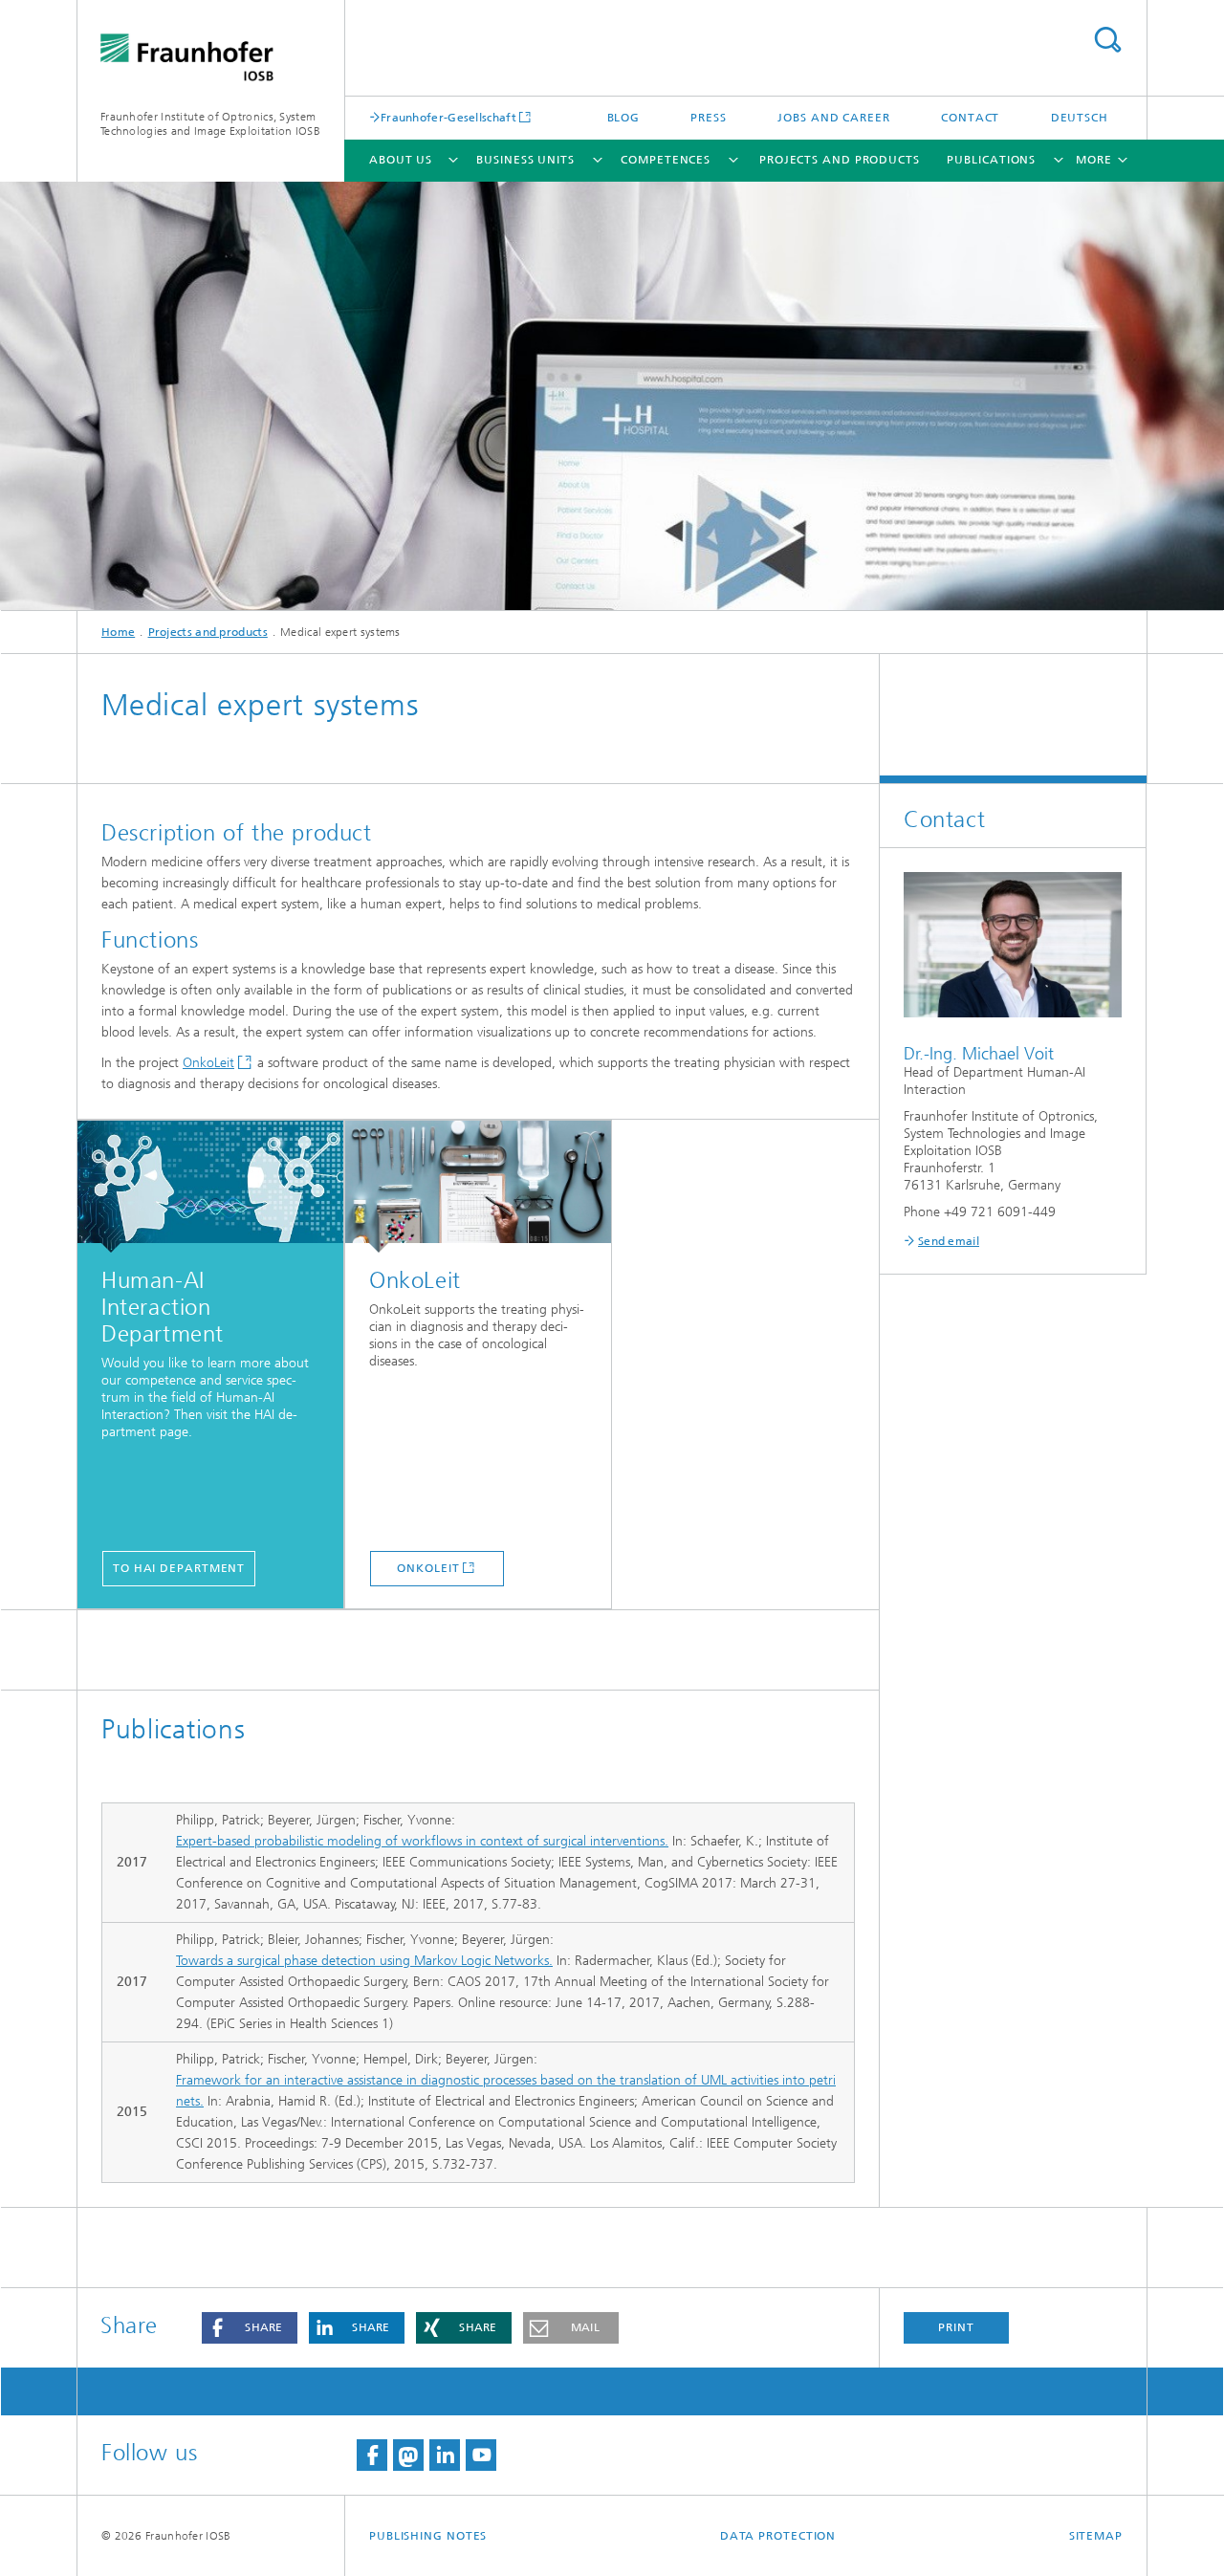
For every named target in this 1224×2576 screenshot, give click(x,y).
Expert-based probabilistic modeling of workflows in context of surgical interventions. (422, 1841)
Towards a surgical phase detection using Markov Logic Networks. (364, 1961)
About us (401, 160)
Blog (624, 118)
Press (709, 118)
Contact (970, 118)
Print (956, 2327)
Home (118, 632)
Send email (949, 1241)
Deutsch (1080, 118)
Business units (525, 160)
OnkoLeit (208, 1063)
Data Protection (778, 2536)
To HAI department (179, 1568)
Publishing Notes (428, 2536)
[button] (250, 2328)
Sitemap (1096, 2536)
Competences (666, 160)
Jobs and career (834, 118)
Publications (991, 160)
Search (1107, 40)
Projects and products (840, 160)
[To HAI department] (210, 1187)
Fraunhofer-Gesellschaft (448, 117)
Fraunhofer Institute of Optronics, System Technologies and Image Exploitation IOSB (210, 124)
